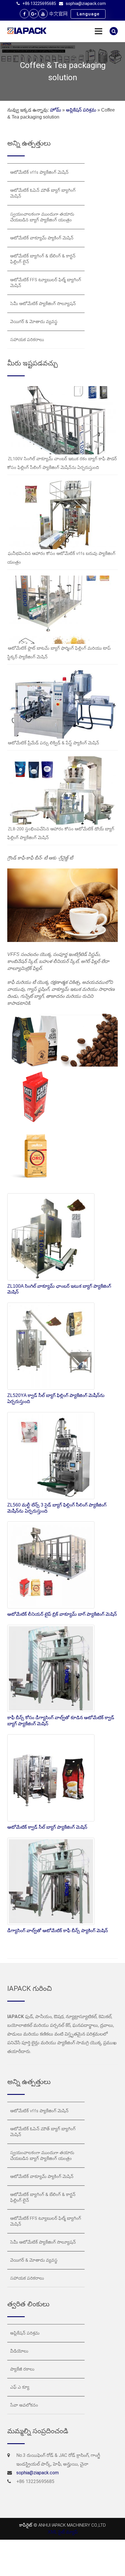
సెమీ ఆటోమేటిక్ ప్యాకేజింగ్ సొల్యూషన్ (43, 304)
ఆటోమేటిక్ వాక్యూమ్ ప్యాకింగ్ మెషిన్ (42, 238)
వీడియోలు (19, 2351)
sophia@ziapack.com (86, 3)
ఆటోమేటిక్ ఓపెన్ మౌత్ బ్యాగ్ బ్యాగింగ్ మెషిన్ (43, 193)
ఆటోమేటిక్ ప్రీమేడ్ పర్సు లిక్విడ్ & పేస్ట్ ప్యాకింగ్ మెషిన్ (53, 743)
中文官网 (58, 14)
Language (88, 14)
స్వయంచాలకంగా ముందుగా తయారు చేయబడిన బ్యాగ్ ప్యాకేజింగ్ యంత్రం (42, 217)
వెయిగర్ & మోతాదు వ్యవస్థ (34, 322)
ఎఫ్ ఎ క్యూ (20, 2387)
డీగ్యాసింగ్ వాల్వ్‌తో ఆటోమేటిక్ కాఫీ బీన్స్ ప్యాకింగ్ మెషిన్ (58, 1931)
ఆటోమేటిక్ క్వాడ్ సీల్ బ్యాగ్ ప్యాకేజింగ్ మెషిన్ (47, 1827)
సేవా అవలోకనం (24, 2405)
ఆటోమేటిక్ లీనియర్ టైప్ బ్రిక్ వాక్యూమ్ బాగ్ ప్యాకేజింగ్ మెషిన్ (62, 1614)
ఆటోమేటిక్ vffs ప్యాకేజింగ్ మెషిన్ (39, 172)
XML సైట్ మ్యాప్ (63, 2532)
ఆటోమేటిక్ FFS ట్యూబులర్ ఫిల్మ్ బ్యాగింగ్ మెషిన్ (46, 283)
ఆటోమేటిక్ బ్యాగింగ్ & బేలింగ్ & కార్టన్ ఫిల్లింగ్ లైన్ (43, 259)
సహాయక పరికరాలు (27, 340)
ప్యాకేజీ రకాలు (22, 2369)
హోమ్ (56, 110)
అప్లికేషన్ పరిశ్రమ (81, 110)
